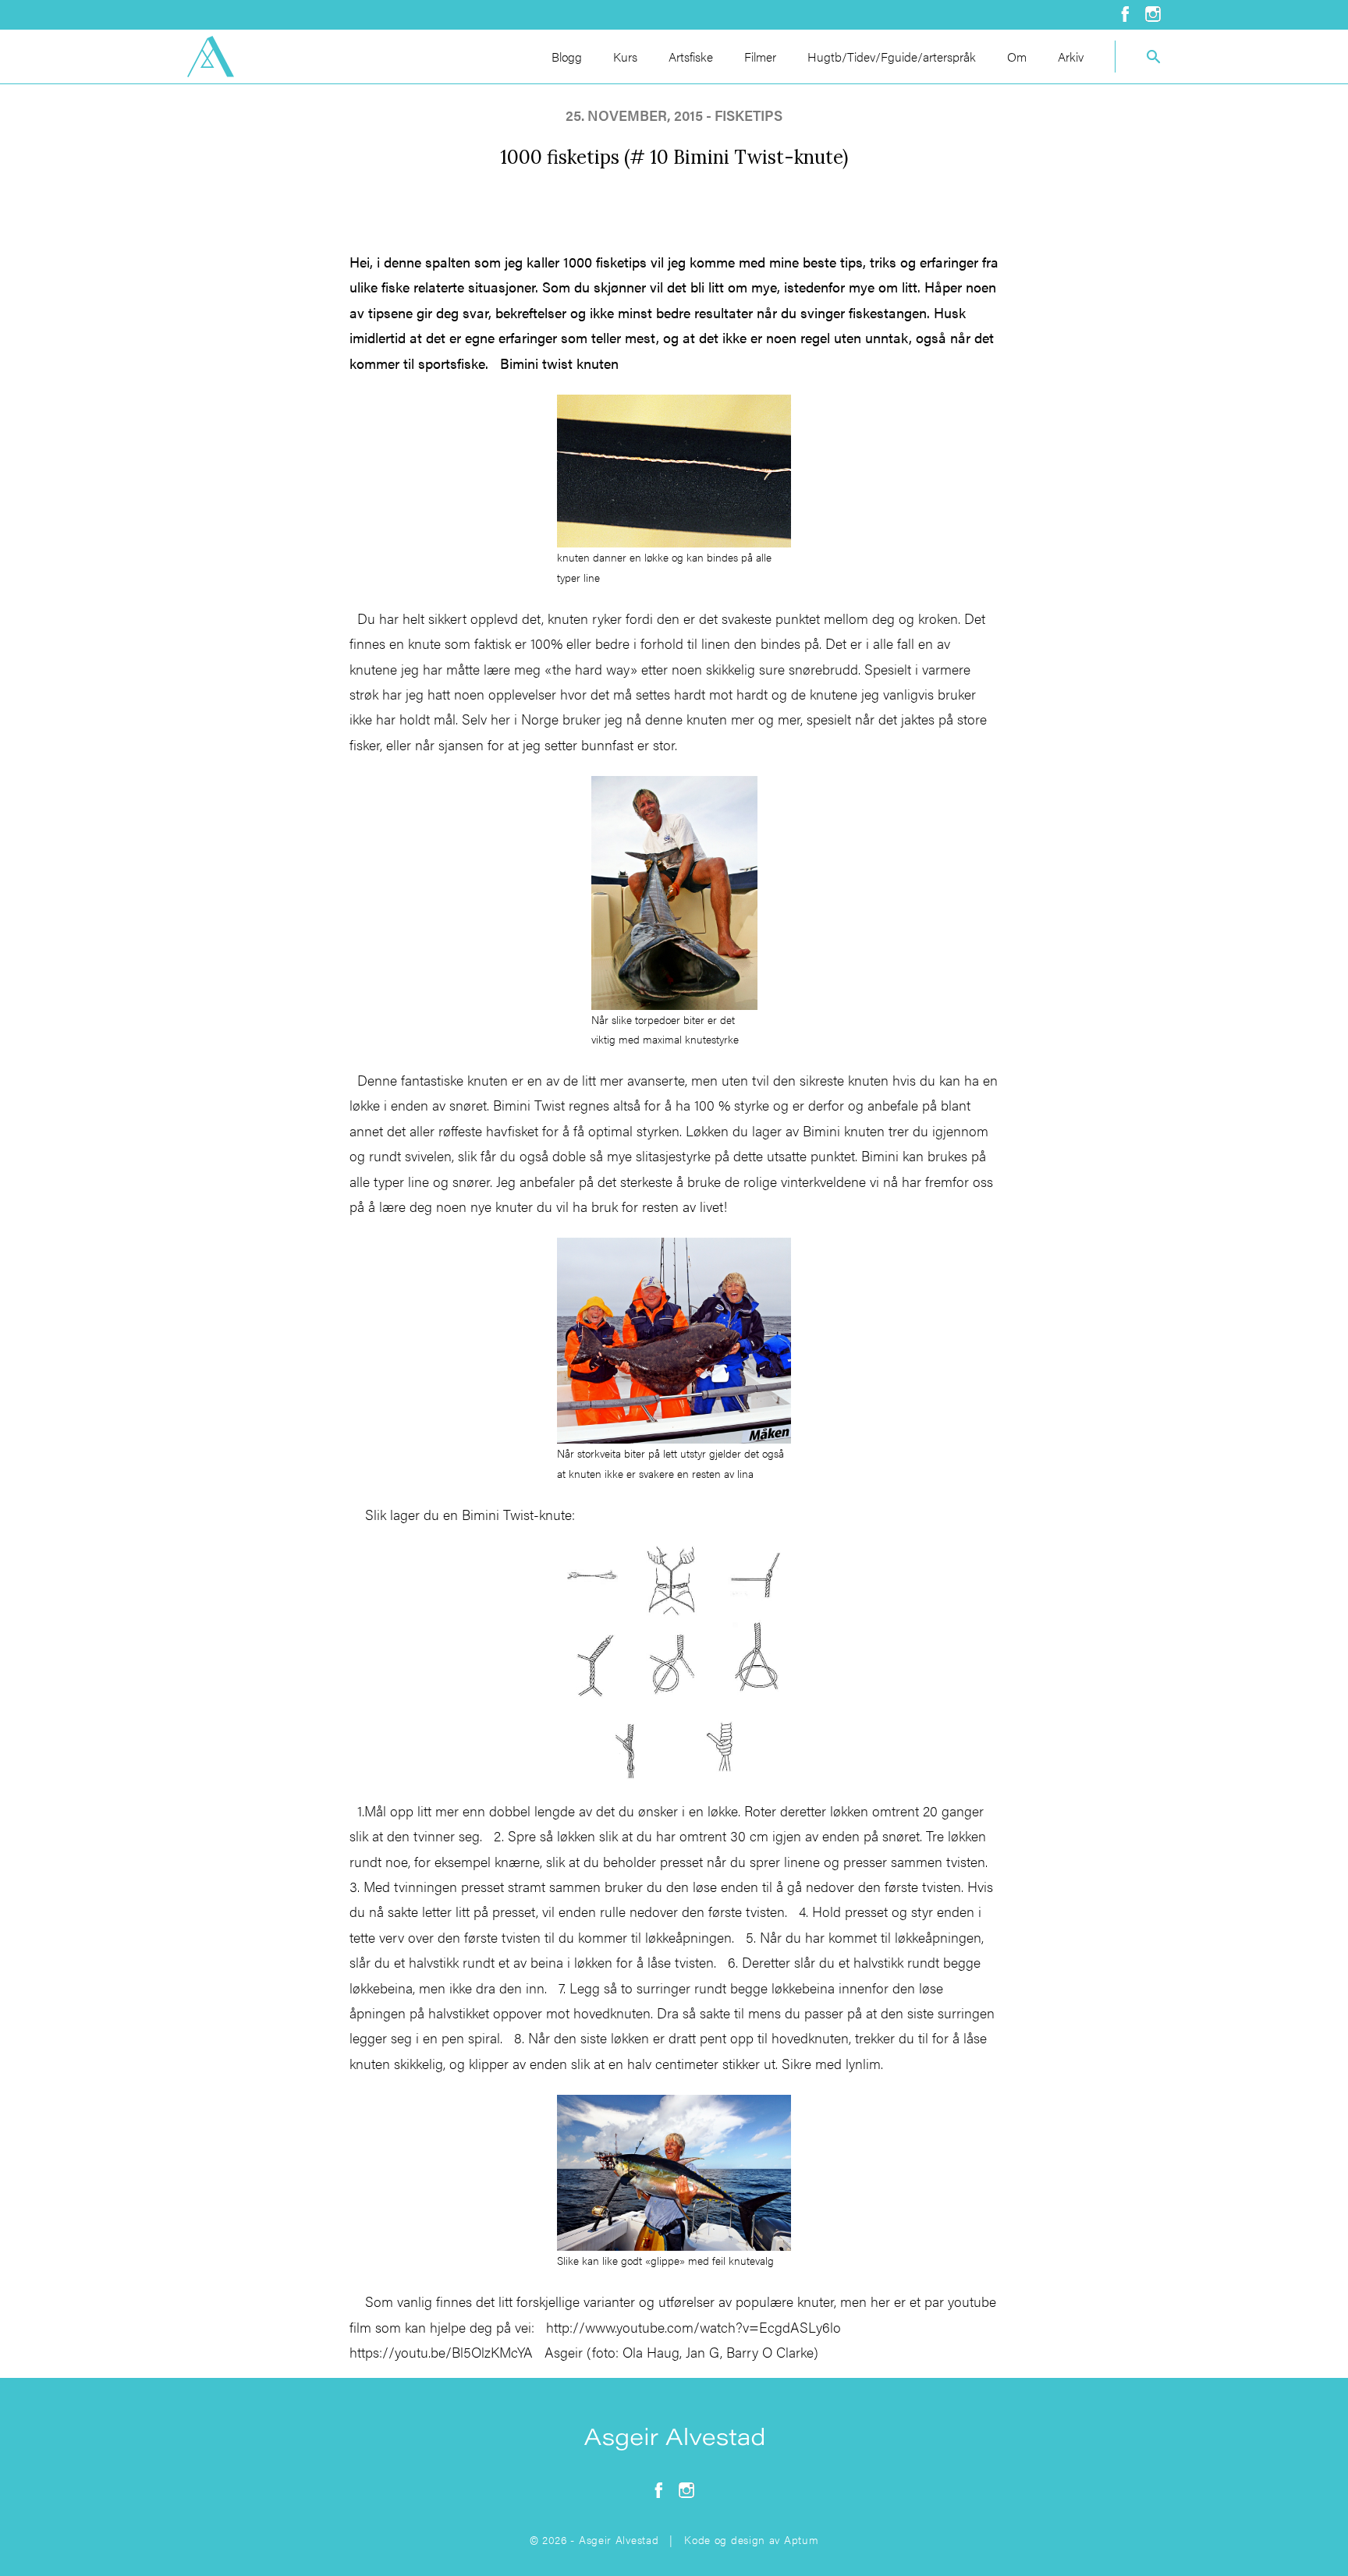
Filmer (760, 57)
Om (1017, 57)
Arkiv (1071, 57)
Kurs (625, 57)
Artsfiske (691, 57)
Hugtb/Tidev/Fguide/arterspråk (892, 57)
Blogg (567, 57)
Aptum (802, 2539)
